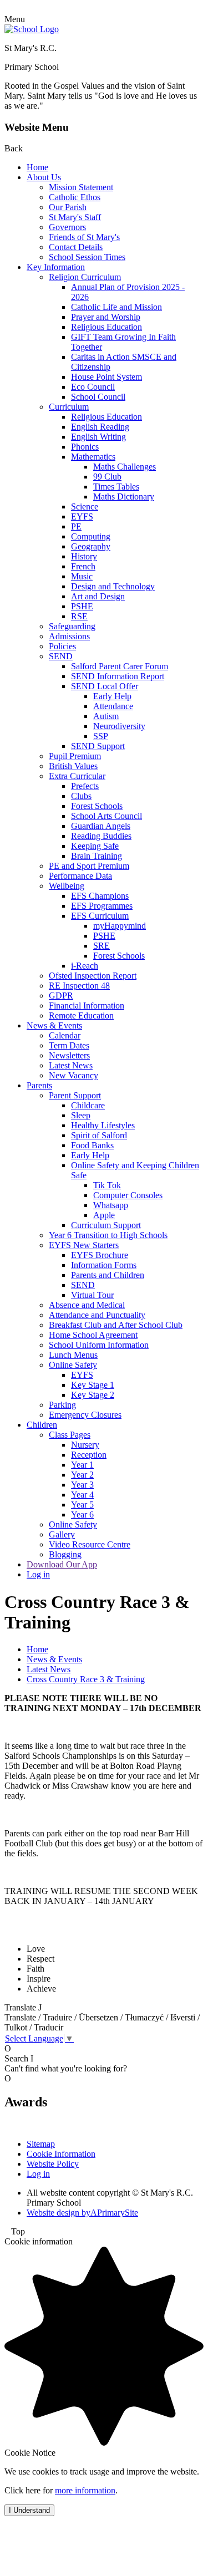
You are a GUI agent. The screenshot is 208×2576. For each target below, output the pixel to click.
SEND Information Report (118, 676)
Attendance (113, 706)
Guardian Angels (101, 826)
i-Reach (85, 966)
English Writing (98, 437)
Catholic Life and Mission (116, 307)
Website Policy (53, 2164)
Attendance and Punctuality (97, 1315)
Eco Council (93, 387)
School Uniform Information (99, 1345)
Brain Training (97, 856)
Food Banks (92, 1145)
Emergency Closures (85, 1415)
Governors (67, 227)
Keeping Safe (95, 846)
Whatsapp (111, 1205)
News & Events (54, 1025)
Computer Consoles (128, 1195)
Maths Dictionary (124, 497)
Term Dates (69, 1045)
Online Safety (73, 1365)
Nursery (85, 1445)
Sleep (81, 1115)
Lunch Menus (73, 1355)
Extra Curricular (77, 776)
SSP (101, 736)
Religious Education (106, 327)
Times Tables (116, 487)
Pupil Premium (75, 756)
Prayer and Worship (106, 317)
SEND (61, 656)
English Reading (100, 427)
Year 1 (82, 1465)
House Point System (106, 377)
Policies (62, 646)
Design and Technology (113, 586)
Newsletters (69, 1055)
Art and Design (98, 596)
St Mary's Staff (75, 217)
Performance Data (80, 876)
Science (85, 506)
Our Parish (68, 207)
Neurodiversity (119, 726)
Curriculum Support (106, 1225)
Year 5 (82, 1505)
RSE (79, 616)
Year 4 (82, 1495)
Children (42, 1425)
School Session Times (87, 257)
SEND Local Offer (105, 686)
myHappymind (120, 926)
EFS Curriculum (100, 916)
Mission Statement (81, 187)
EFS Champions (100, 896)
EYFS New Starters (84, 1245)
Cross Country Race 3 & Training (86, 1679)
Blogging (65, 1554)
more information (85, 2490)
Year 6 (82, 1514)
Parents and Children (108, 1275)
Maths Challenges (125, 467)
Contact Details (76, 247)
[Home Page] (32, 29)
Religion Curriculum (85, 277)
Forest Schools (97, 806)
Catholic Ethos (75, 197)
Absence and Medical (87, 1305)
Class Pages (70, 1435)
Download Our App (62, 1564)
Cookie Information (61, 2154)
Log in (38, 1574)
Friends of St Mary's (84, 237)
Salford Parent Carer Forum (120, 666)
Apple (104, 1215)
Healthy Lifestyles (103, 1125)
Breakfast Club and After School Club (116, 1325)
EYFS (82, 516)
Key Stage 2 (93, 1395)
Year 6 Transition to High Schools (108, 1235)
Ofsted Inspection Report (93, 976)
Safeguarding (72, 626)
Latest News (71, 1065)
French (83, 566)
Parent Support (75, 1095)
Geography (91, 546)
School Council (98, 397)
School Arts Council (106, 816)
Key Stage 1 (93, 1385)
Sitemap (41, 2144)
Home (37, 167)
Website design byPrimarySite (82, 2213)
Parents (39, 1085)
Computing (91, 536)
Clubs (81, 796)
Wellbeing (67, 886)
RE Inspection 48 (79, 986)
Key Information (56, 267)
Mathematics (93, 457)
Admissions (69, 636)
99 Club (107, 477)
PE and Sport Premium (89, 866)
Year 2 (82, 1475)
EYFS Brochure (100, 1255)
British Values (73, 766)
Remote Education (81, 1015)
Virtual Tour (92, 1295)
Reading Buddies (101, 836)
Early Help (112, 696)
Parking (62, 1405)
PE (76, 526)
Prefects (85, 786)
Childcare (88, 1105)
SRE (102, 946)
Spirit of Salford (99, 1135)
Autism (106, 716)
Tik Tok (107, 1185)
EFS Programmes (102, 906)
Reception (89, 1455)
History (84, 556)
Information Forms (104, 1265)
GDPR (61, 996)
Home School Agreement (93, 1335)
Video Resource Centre (90, 1544)
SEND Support (98, 746)
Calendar (65, 1035)
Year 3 (82, 1485)
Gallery (62, 1534)
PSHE (82, 606)
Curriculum (69, 407)
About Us (44, 177)
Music (82, 576)
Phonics (85, 447)
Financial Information (87, 1006)
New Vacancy (73, 1075)
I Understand (29, 2510)
